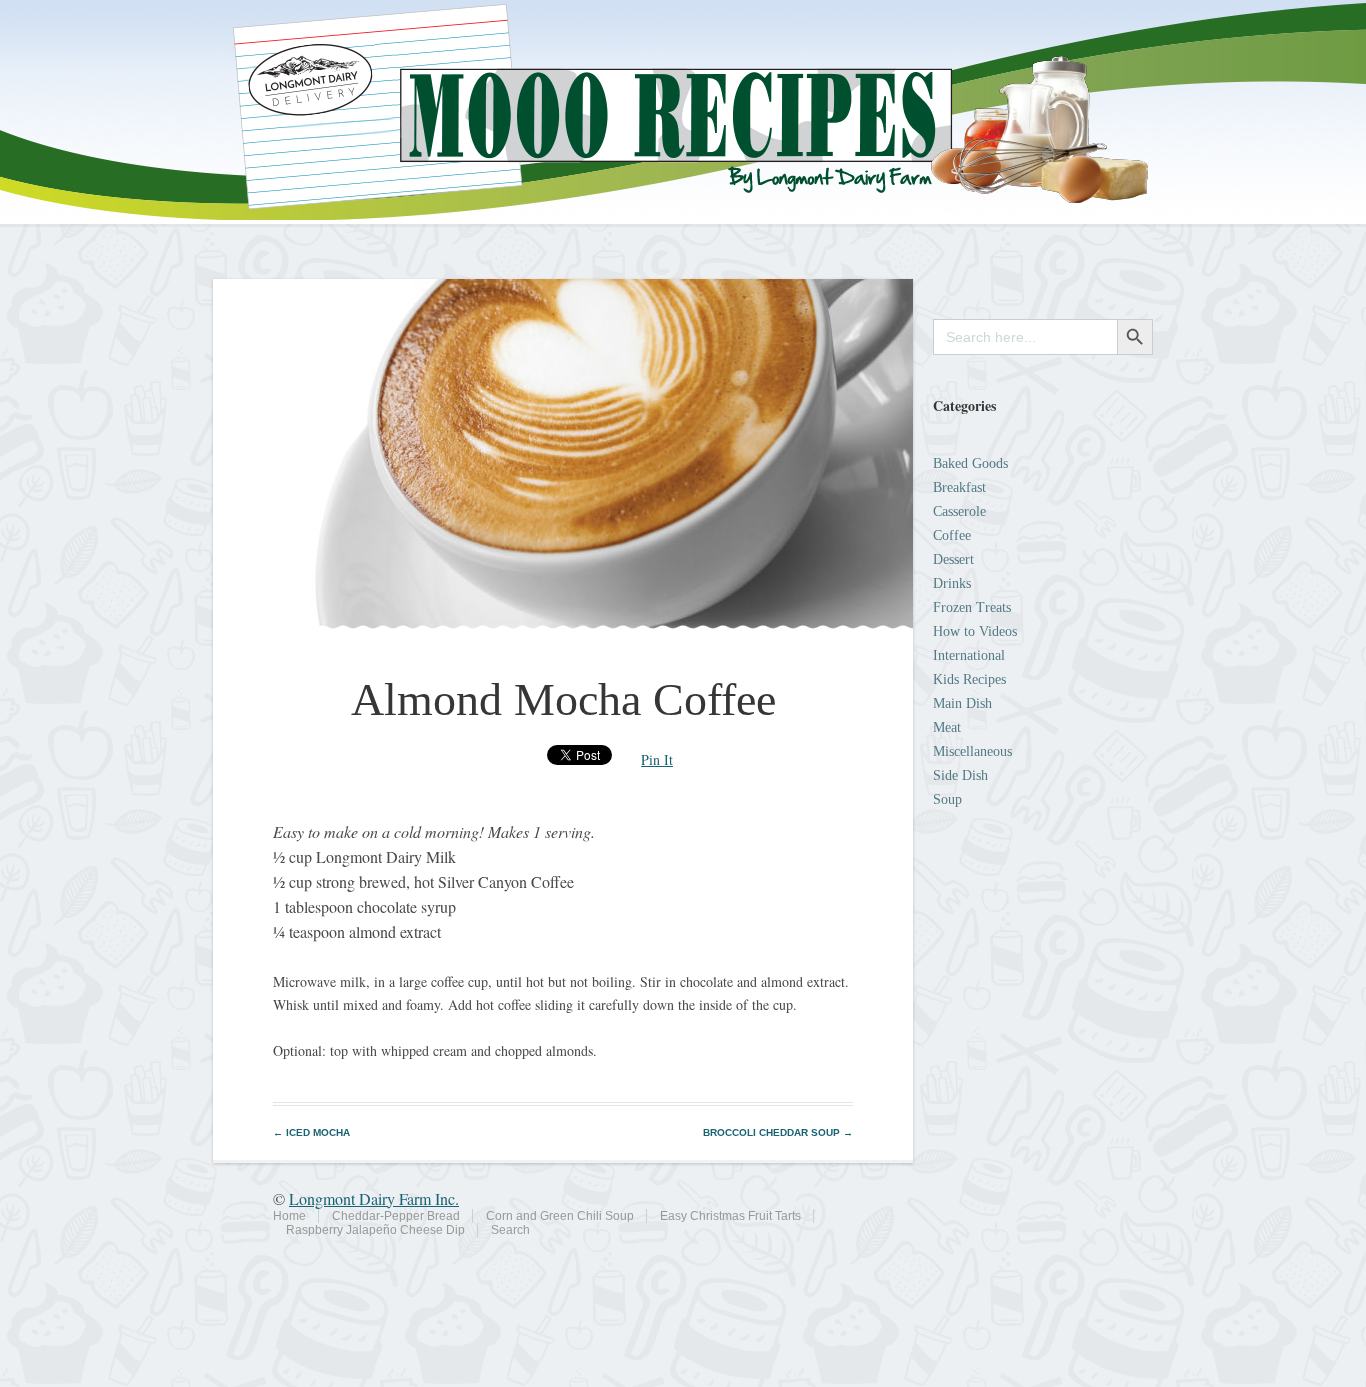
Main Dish (962, 703)
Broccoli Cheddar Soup (778, 1132)
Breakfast (959, 487)
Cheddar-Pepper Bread (396, 1216)
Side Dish (960, 775)
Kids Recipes (969, 679)
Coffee (952, 535)
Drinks (952, 583)
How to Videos (975, 631)
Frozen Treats (972, 607)
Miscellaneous (972, 751)
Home (289, 1216)
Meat (947, 727)
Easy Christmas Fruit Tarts (730, 1216)
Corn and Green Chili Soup (560, 1216)
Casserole (959, 511)
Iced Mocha (311, 1132)
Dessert (953, 559)
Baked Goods (970, 463)
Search (510, 1230)
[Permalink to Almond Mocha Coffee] (563, 623)
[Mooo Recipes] (683, 214)
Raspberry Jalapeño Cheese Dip (375, 1230)
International (969, 655)
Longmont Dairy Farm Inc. (374, 1198)
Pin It (657, 759)
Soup (947, 799)
